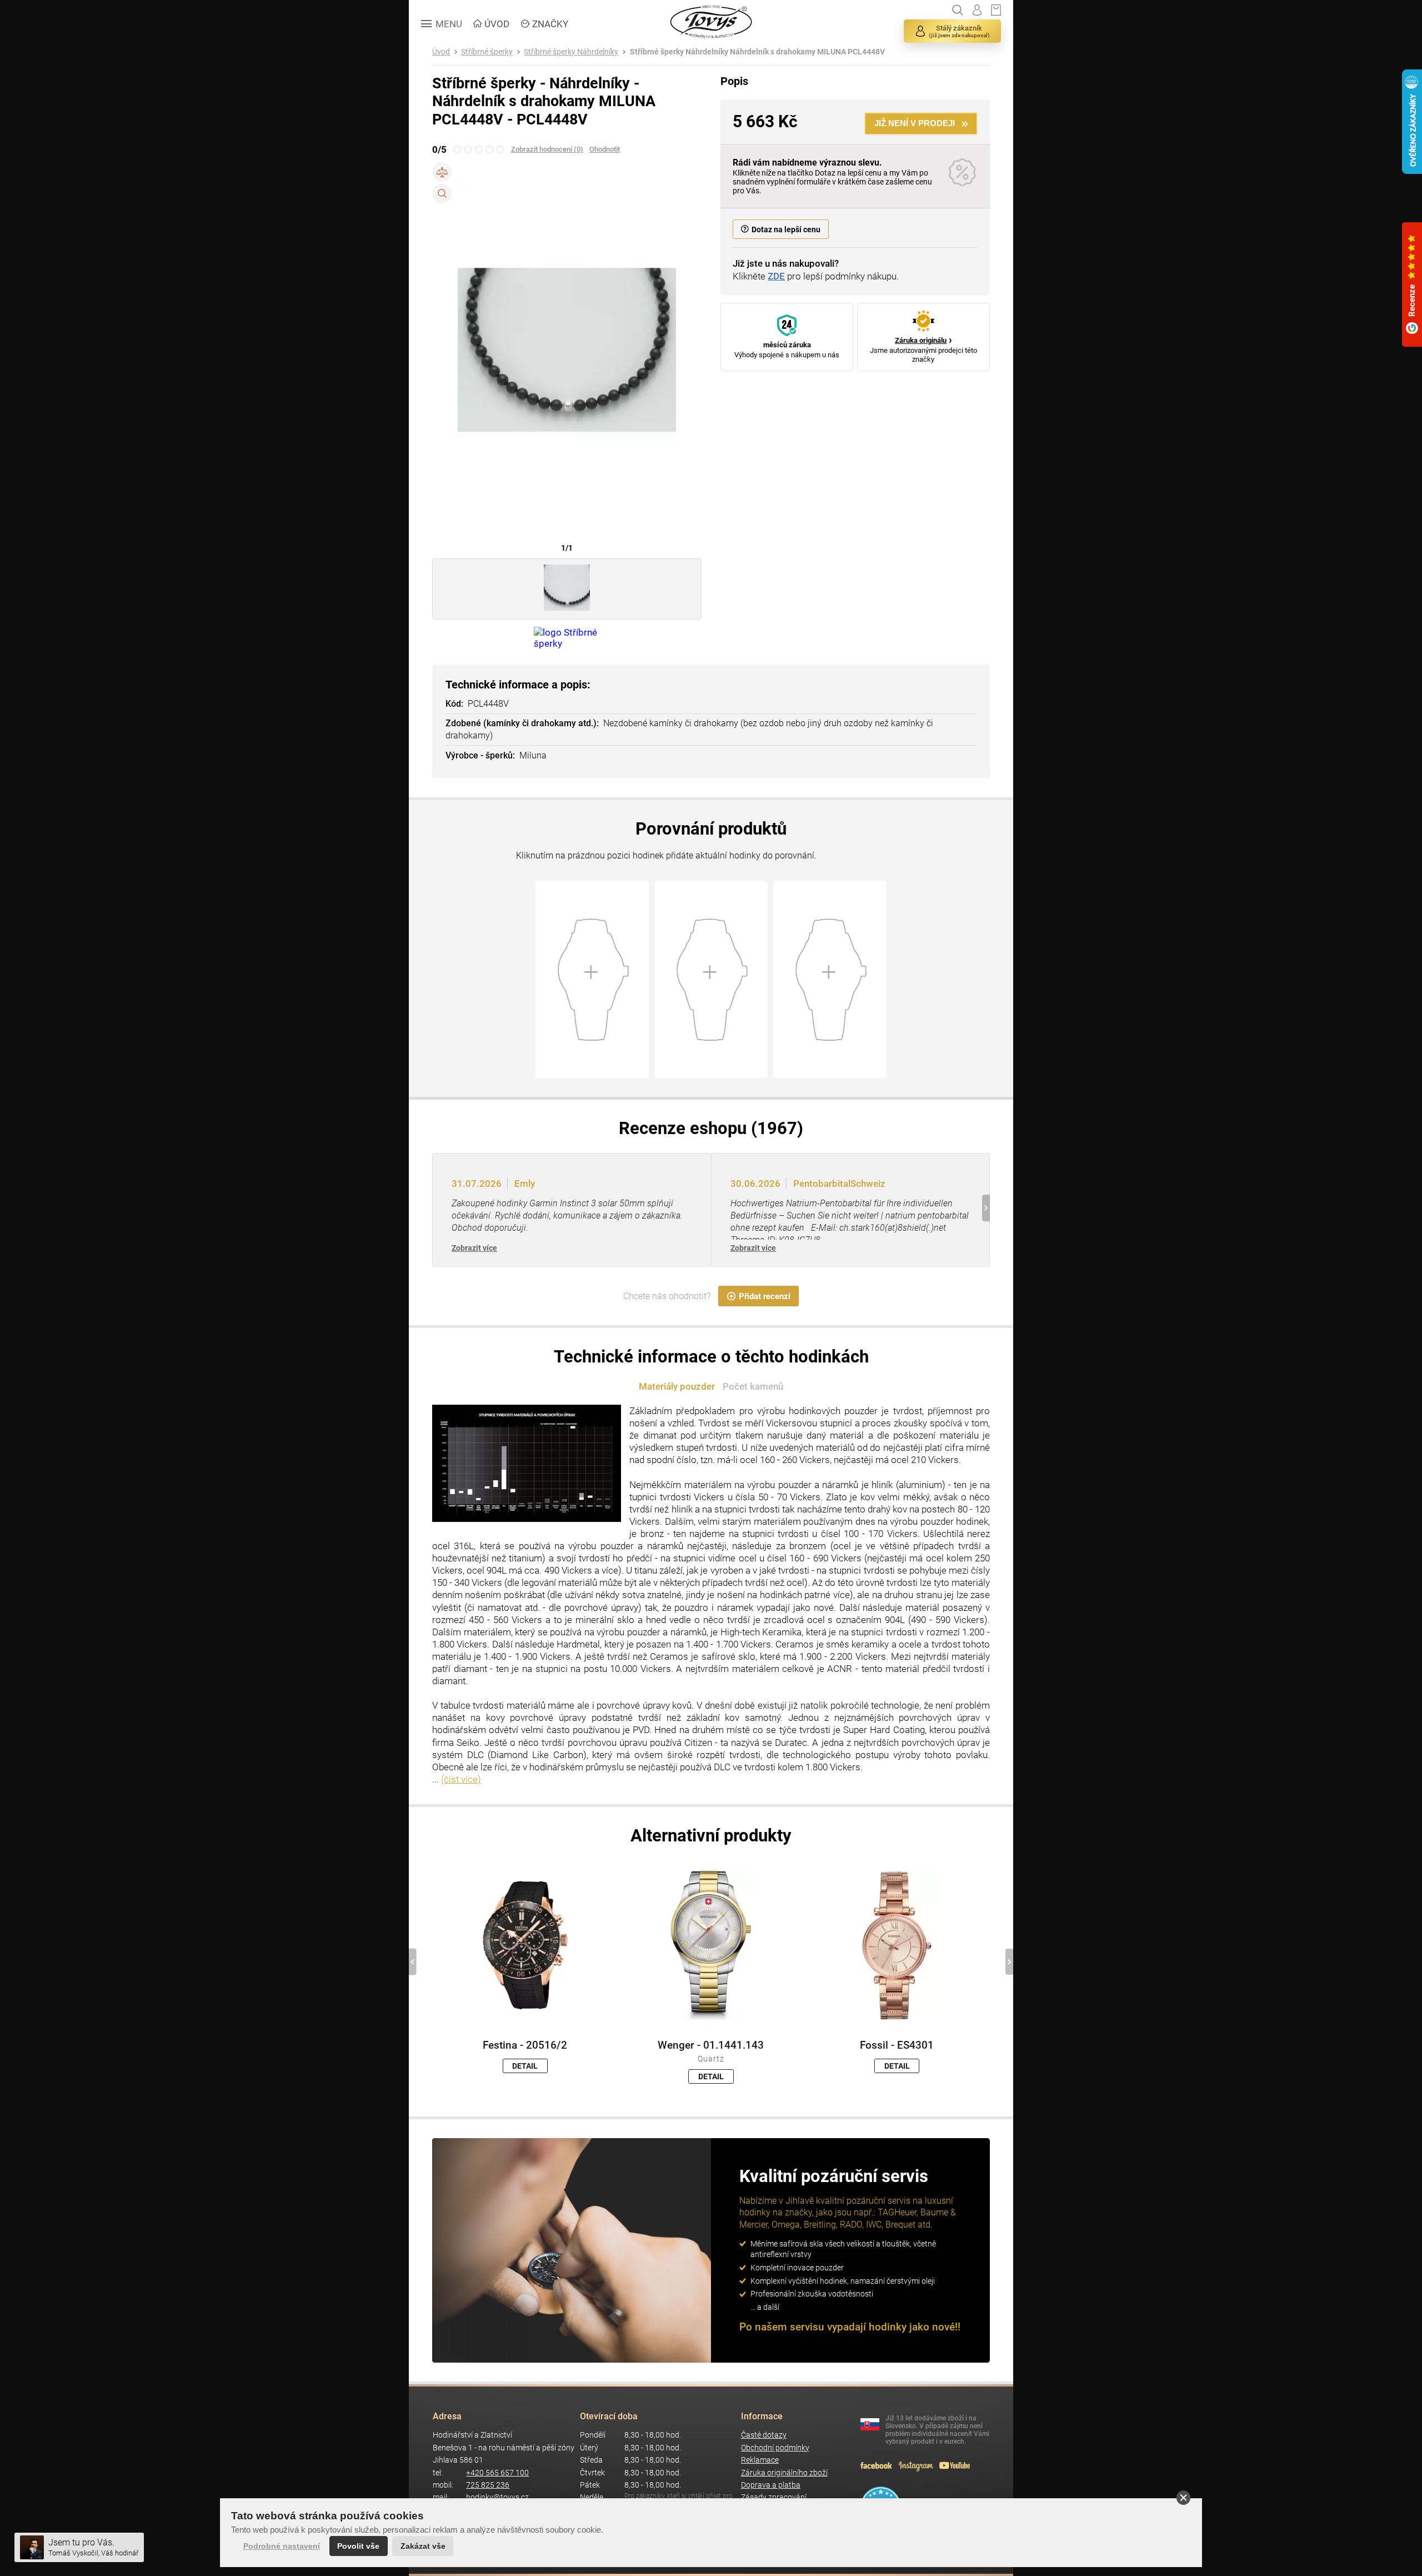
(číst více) (461, 1779)
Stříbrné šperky (487, 52)
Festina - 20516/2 (525, 2045)
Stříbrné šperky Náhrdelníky (571, 52)
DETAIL (525, 2066)
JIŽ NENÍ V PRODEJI (915, 123)
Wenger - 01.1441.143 (711, 2045)
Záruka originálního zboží (784, 2473)
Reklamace (760, 2460)
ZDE (776, 276)
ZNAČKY (550, 24)
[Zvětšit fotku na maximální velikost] (442, 194)
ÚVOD (497, 24)
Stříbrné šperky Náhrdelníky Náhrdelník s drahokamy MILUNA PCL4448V (757, 52)
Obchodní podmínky (775, 2448)
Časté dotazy (764, 2435)
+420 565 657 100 (497, 2473)
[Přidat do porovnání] (442, 172)
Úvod (441, 52)
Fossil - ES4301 (897, 2045)
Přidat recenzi (765, 1296)
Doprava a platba (771, 2485)
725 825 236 (488, 2485)
